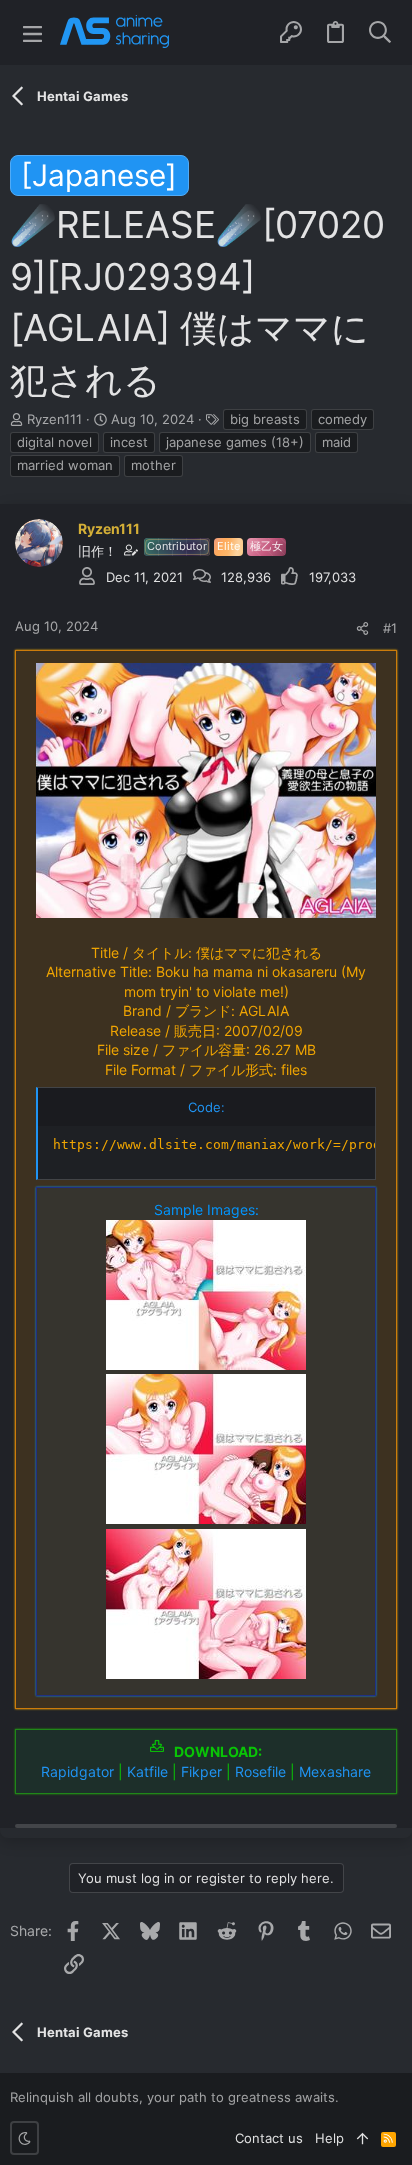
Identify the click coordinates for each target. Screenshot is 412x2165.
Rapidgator (77, 1771)
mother (153, 465)
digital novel (54, 442)
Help (329, 2138)
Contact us (269, 2138)
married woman (65, 465)
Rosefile (260, 1771)
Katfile (147, 1771)
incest (129, 442)
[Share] (362, 628)
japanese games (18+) (235, 442)
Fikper (201, 1771)
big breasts (265, 419)
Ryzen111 (54, 419)
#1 (390, 628)
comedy (342, 419)
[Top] (362, 2138)
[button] (32, 32)
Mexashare (335, 1771)
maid (336, 442)
